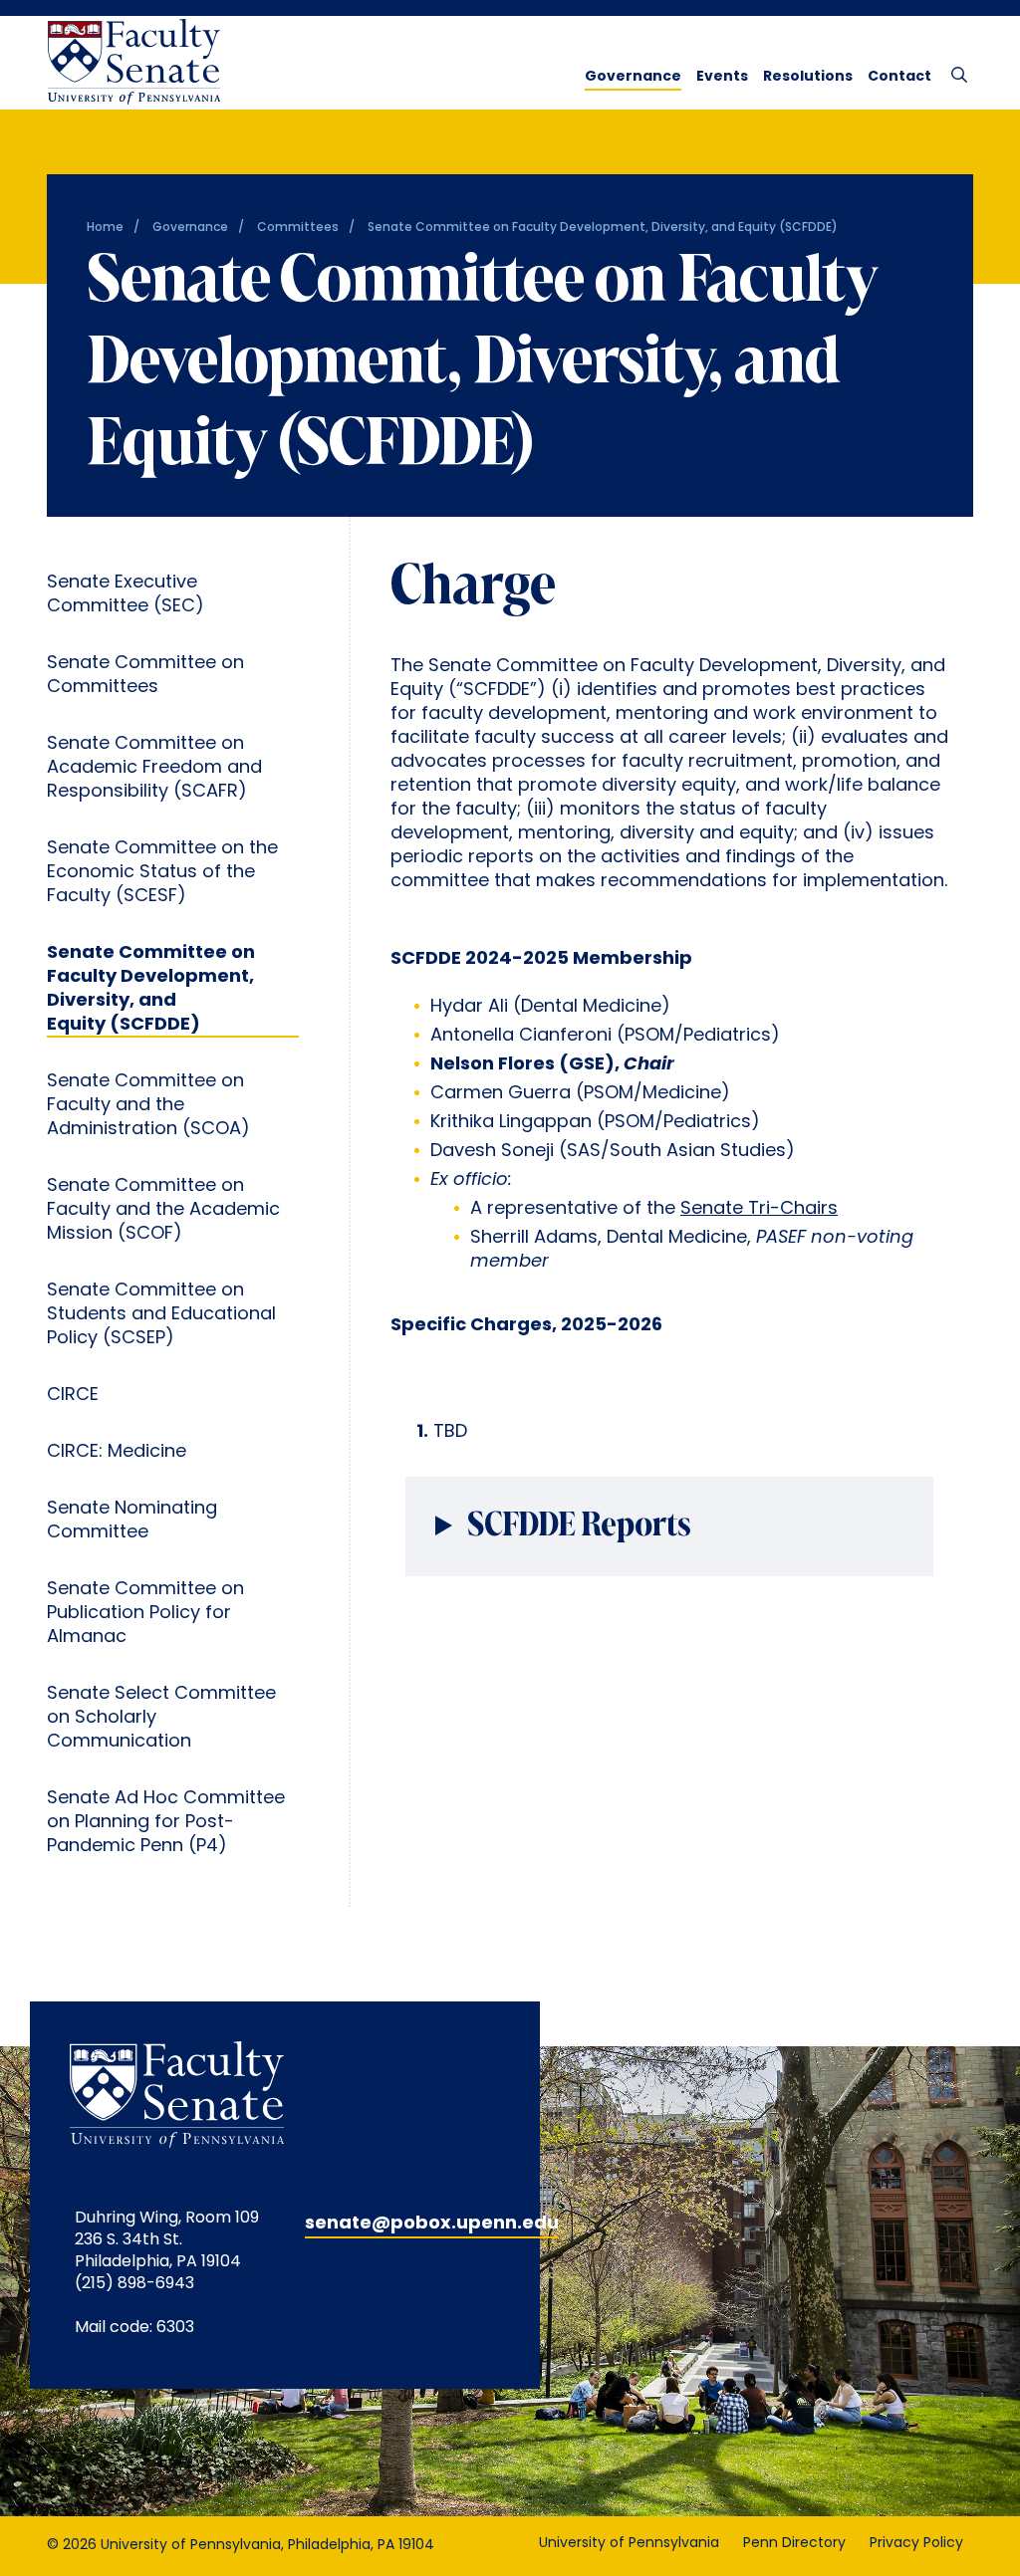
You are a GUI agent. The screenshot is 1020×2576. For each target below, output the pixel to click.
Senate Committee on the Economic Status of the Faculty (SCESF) (162, 873)
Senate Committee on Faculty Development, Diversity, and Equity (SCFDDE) (151, 990)
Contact (899, 77)
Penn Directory (794, 2544)
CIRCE (73, 1396)
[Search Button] (955, 74)
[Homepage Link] (133, 63)
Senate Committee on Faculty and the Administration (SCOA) (148, 1106)
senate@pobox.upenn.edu (432, 2225)
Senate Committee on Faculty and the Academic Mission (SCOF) (163, 1211)
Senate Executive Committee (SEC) (126, 595)
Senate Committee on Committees (145, 676)
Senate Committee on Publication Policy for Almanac (145, 1614)
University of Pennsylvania (629, 2544)
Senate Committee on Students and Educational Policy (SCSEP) (161, 1315)
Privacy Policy (916, 2544)
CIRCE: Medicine (117, 1453)
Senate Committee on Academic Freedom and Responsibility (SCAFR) (154, 769)
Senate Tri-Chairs (759, 1210)
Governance (633, 77)
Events (722, 77)
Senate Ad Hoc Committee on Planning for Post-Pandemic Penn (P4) (166, 1823)
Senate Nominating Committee (132, 1522)
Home (105, 228)
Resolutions (808, 77)
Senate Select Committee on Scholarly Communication (161, 1719)
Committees (298, 228)
